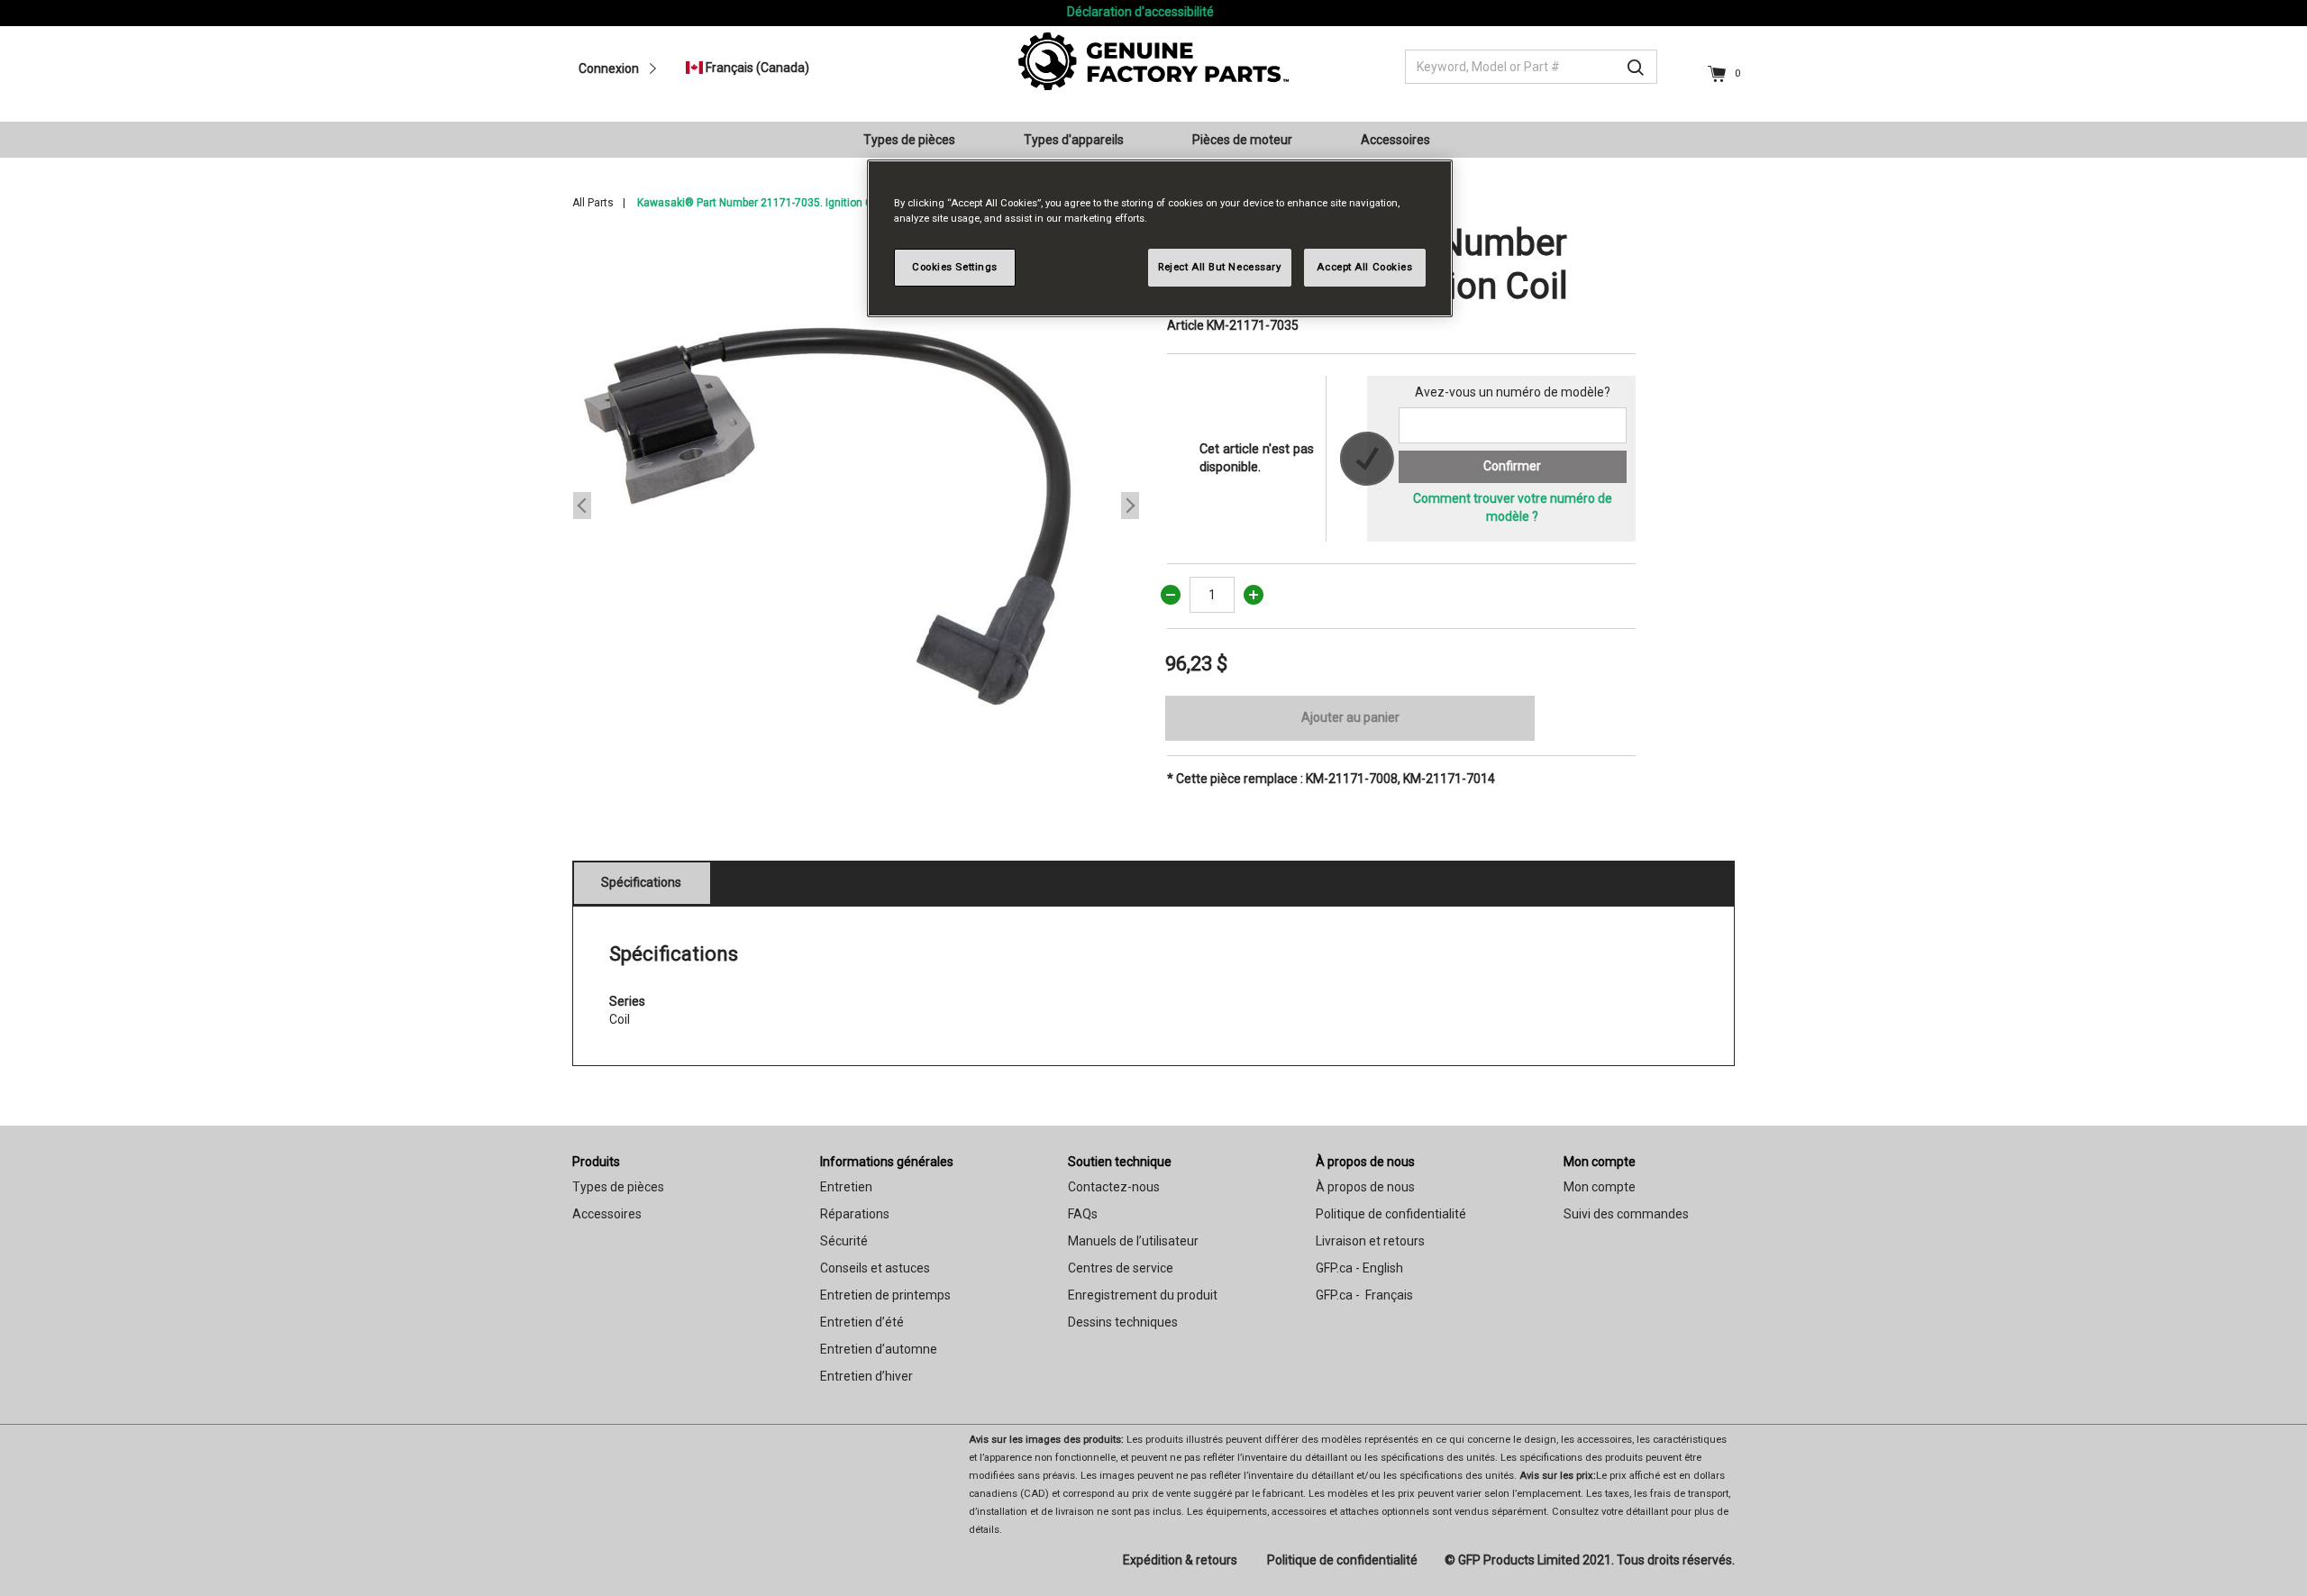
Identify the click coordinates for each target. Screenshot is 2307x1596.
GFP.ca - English (1359, 1268)
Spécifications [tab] (641, 882)
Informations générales (887, 1162)
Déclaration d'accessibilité (1140, 12)
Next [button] (1130, 506)
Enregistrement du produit (1143, 1295)
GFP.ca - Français (1364, 1295)
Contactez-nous (1114, 1187)
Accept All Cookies (1364, 267)
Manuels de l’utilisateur (1133, 1241)
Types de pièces (618, 1187)
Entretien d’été (862, 1322)
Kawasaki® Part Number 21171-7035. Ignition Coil (761, 203)
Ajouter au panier (1350, 717)
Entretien (846, 1187)
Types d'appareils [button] (1074, 140)
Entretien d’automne (879, 1349)
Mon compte (1600, 1162)
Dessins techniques (1123, 1322)
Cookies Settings (955, 267)
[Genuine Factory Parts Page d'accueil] (1153, 60)
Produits (596, 1162)
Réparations (855, 1214)
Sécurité (844, 1241)
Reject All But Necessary (1220, 267)
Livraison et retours (1370, 1241)
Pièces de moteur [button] (1242, 140)
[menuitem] (916, 140)
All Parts (593, 203)
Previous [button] (582, 506)
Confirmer (1512, 466)
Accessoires (607, 1214)
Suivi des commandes (1626, 1214)
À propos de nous (1365, 1162)
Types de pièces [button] (909, 140)
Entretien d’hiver (866, 1376)
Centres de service (1121, 1268)
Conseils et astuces (875, 1268)
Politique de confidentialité (1391, 1214)
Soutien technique (1120, 1162)
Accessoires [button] (1395, 140)
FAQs (1083, 1214)
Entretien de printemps (885, 1295)
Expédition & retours (1180, 1560)
